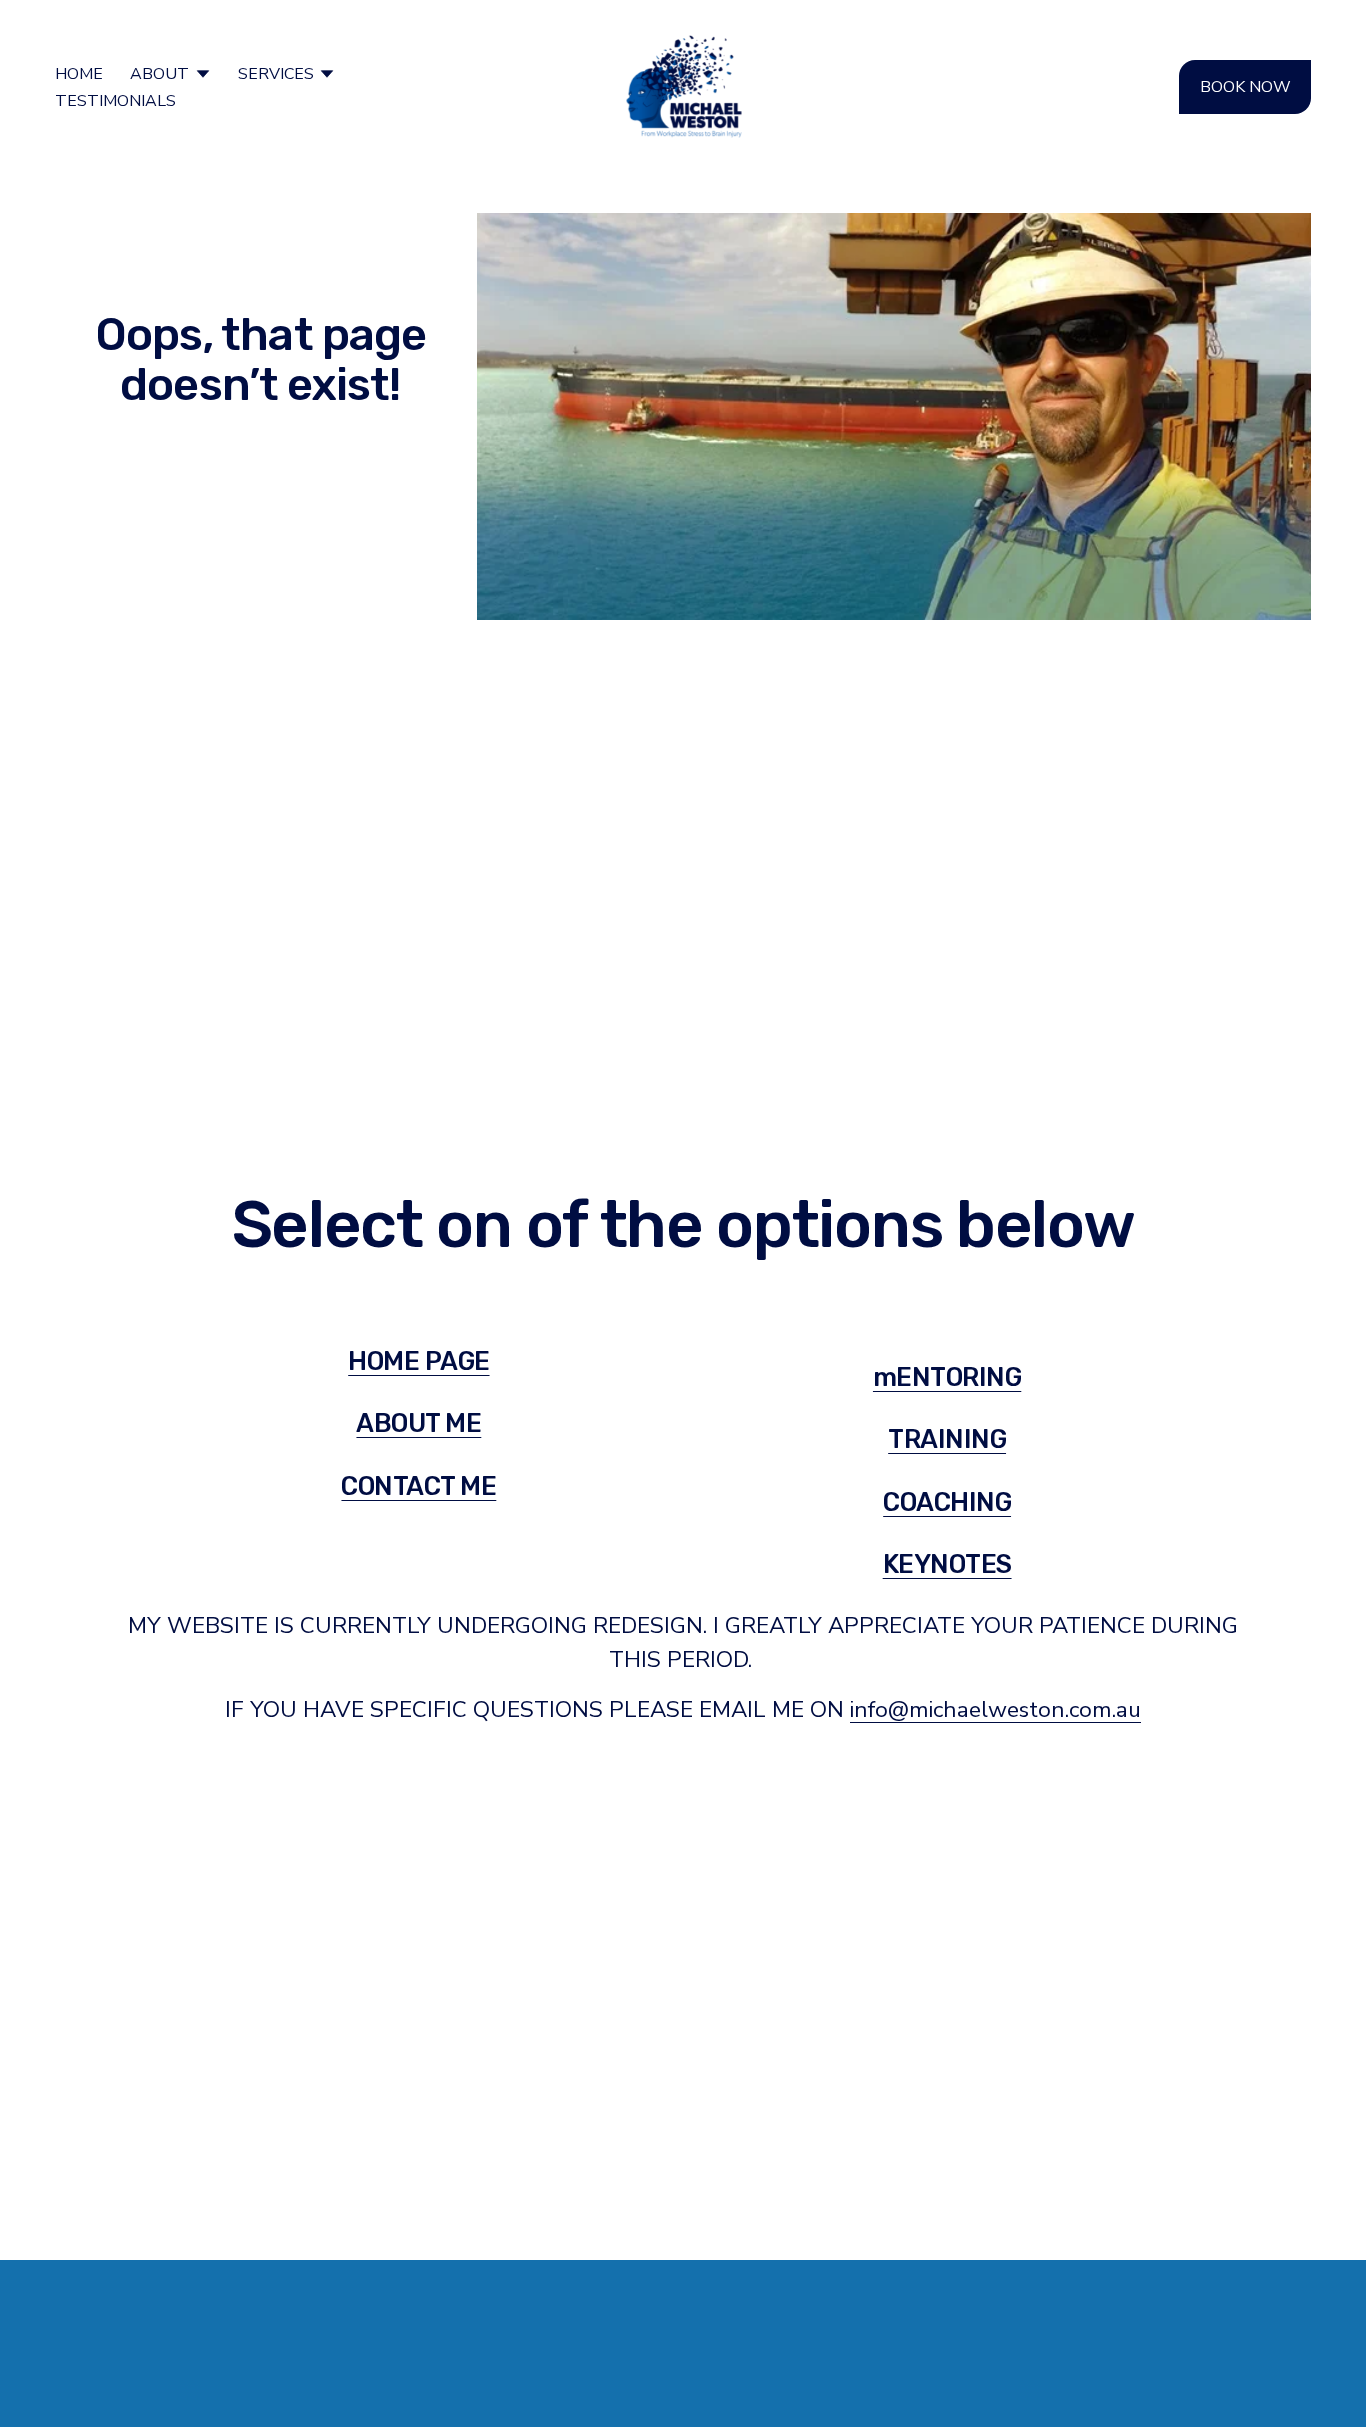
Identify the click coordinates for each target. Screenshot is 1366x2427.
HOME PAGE (418, 1361)
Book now (1245, 87)
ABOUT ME (418, 1423)
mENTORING (947, 1377)
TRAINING (947, 1439)
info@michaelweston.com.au (995, 1709)
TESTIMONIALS (115, 101)
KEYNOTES (947, 1564)
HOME (79, 74)
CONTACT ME (418, 1486)
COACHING (947, 1502)
